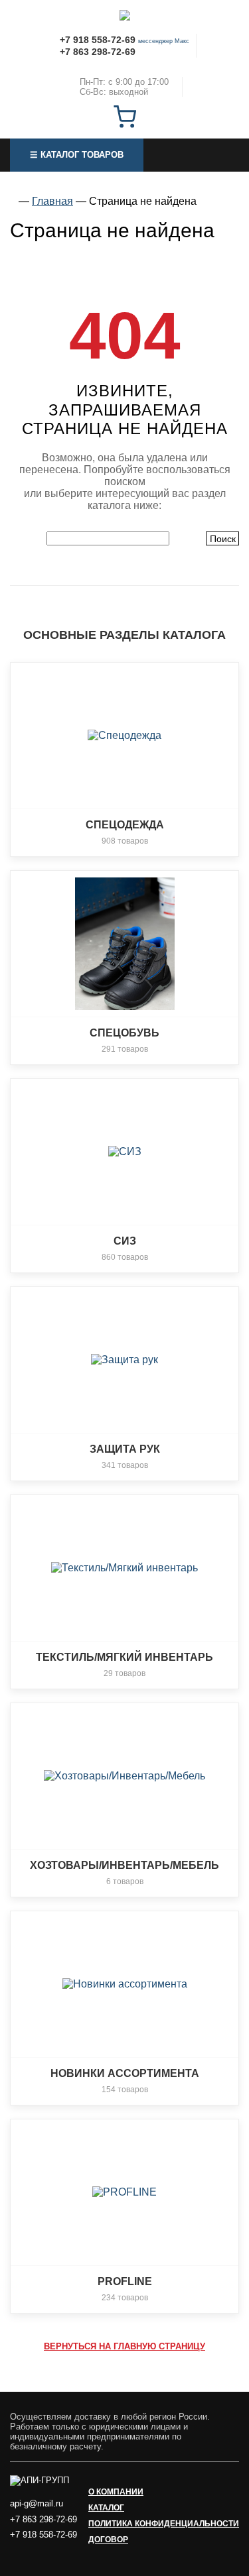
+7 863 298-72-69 (98, 52)
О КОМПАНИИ (116, 2492)
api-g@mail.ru (37, 2503)
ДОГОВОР (108, 2540)
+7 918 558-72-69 (98, 40)
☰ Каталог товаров (77, 155)
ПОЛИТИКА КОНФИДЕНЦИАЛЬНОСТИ (164, 2524)
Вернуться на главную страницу (124, 2346)
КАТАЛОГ (106, 2508)
